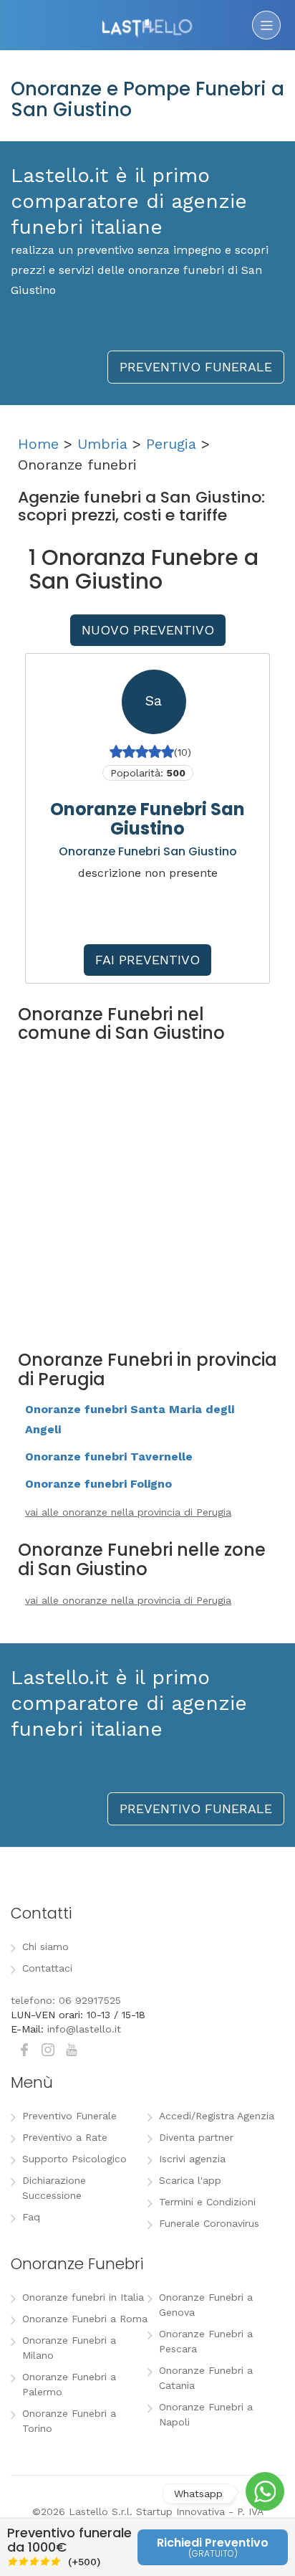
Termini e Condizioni (207, 2202)
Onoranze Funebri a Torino (69, 2421)
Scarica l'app (190, 2180)
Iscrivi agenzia (192, 2159)
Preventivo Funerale (69, 2116)
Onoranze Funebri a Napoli (206, 2414)
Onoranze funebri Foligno (98, 1484)
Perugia (171, 444)
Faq (31, 2217)
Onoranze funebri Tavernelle (109, 1456)
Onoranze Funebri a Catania (206, 2378)
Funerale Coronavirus (209, 2223)
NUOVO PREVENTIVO (148, 630)
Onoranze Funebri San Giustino (147, 818)
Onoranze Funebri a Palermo (69, 2384)
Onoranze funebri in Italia (83, 2297)
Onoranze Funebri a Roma (85, 2319)
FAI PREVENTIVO (147, 960)
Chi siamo (45, 1947)
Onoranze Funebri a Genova (206, 2305)
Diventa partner (196, 2137)
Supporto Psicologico (74, 2159)
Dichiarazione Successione (54, 2188)
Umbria (102, 444)
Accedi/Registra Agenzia (217, 2116)
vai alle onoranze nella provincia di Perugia (128, 1512)
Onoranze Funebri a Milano (69, 2348)
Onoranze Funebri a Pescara (206, 2341)
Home (38, 444)
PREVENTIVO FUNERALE (196, 367)
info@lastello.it (84, 2029)
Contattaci (47, 1968)
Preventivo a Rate (65, 2137)
